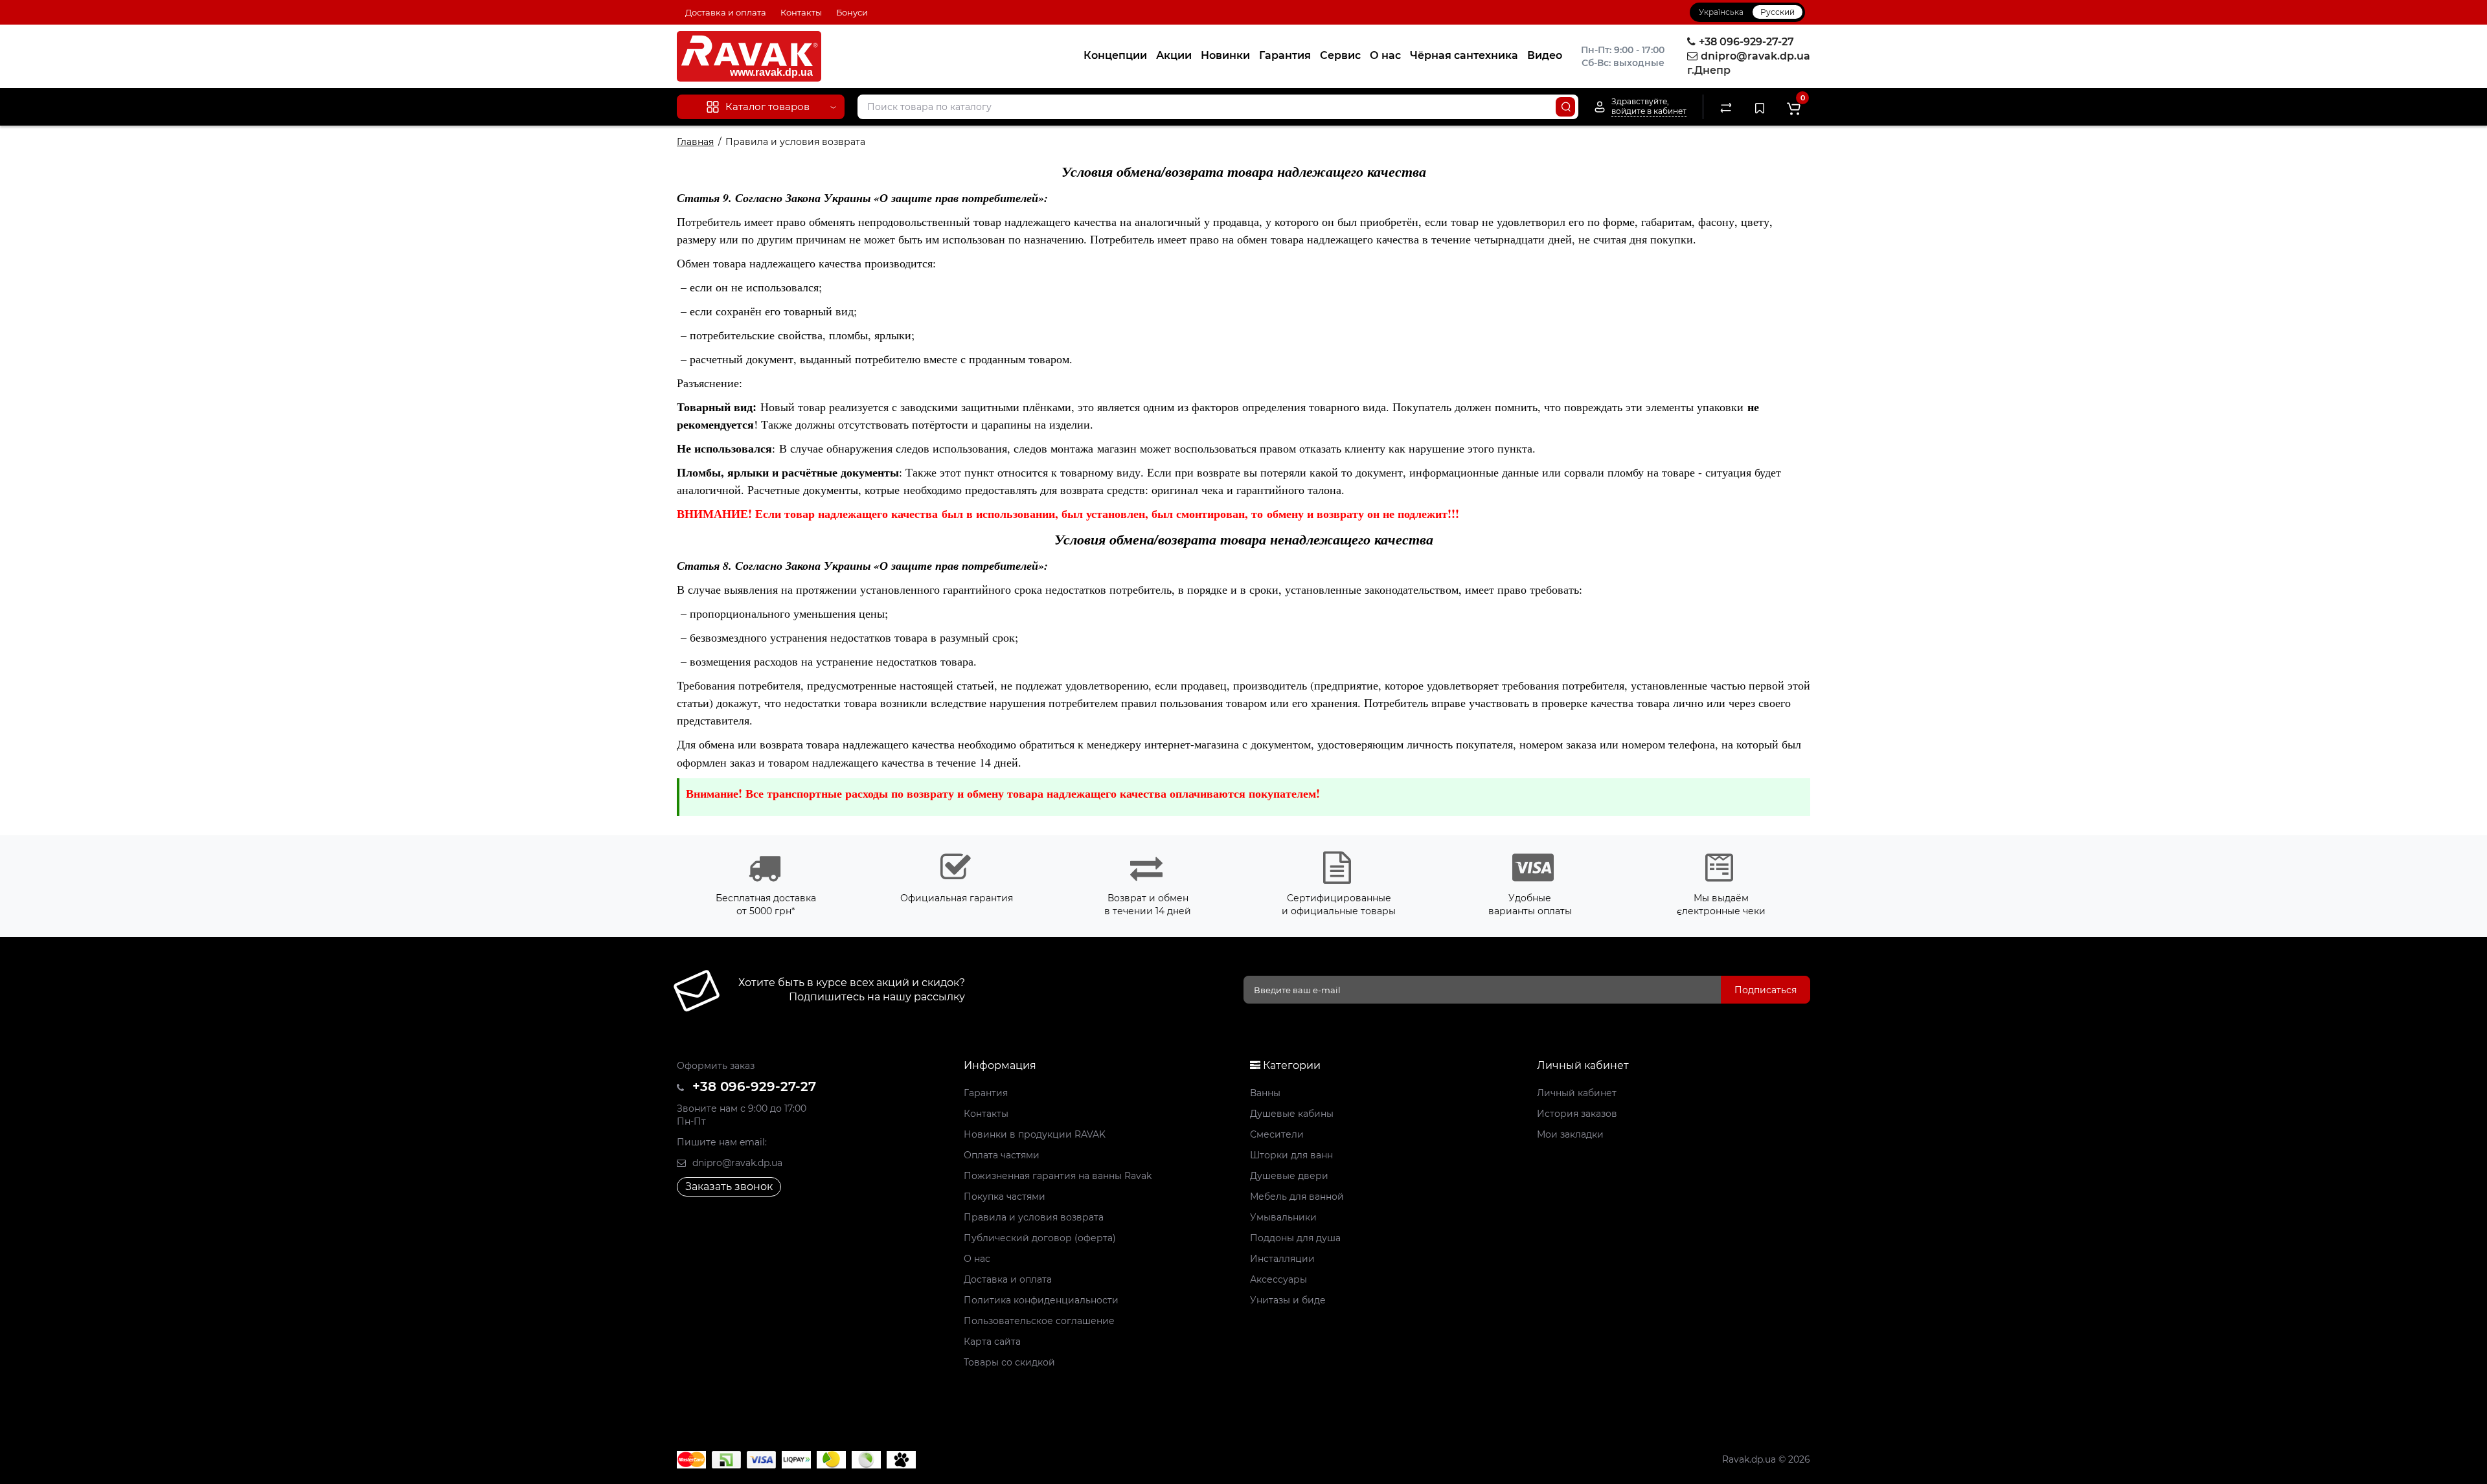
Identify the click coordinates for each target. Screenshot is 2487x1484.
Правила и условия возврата (1034, 1217)
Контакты (801, 12)
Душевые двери (1289, 1176)
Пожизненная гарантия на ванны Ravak (1058, 1176)
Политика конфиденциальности (1041, 1300)
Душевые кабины (1292, 1114)
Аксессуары (1278, 1279)
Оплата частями (1002, 1155)
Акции (1174, 55)
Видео (1545, 55)
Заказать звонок (729, 1186)
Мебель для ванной (1297, 1197)
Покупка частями (1005, 1197)
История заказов (1577, 1114)
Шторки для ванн (1291, 1155)
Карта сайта (992, 1342)
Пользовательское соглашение (1039, 1321)
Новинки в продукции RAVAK (1035, 1134)
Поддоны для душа (1295, 1238)
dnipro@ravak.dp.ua (736, 1163)
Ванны (1265, 1093)
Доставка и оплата (726, 12)
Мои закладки (1570, 1134)
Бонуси (852, 12)
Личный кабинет (1577, 1093)
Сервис (1340, 55)
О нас (1385, 55)
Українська (1721, 12)
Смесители (1277, 1134)
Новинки (1225, 55)
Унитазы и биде (1288, 1300)
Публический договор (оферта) (1040, 1238)
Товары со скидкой (1009, 1362)
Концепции (1115, 55)
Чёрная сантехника (1464, 55)
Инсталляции (1282, 1259)
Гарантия (1285, 55)
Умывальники (1283, 1217)
